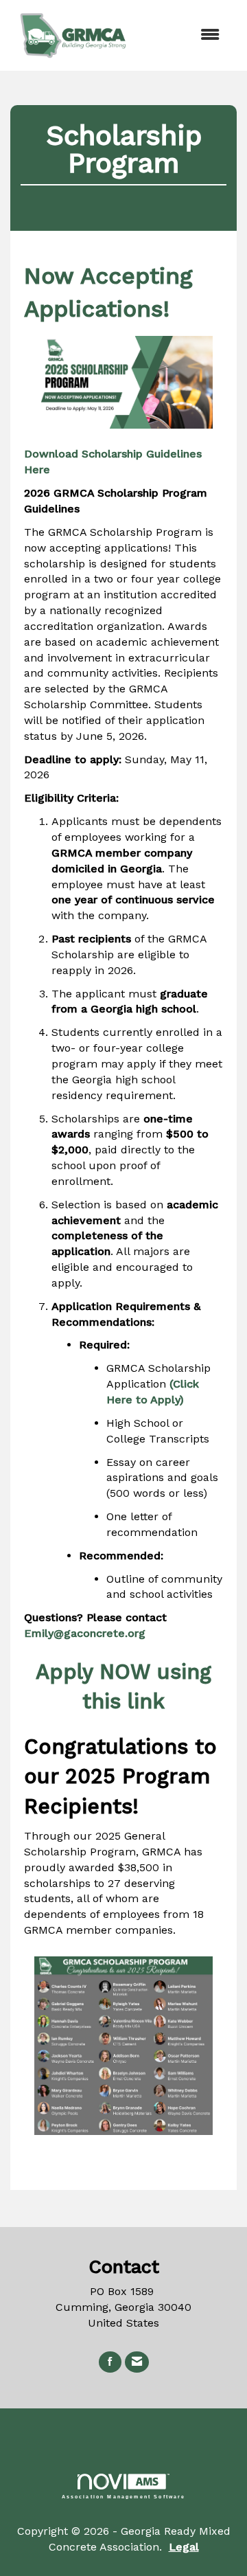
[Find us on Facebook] (110, 2362)
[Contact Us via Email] (137, 2362)
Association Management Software (124, 2496)
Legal (184, 2547)
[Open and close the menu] (185, 35)
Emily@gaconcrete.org (85, 1633)
